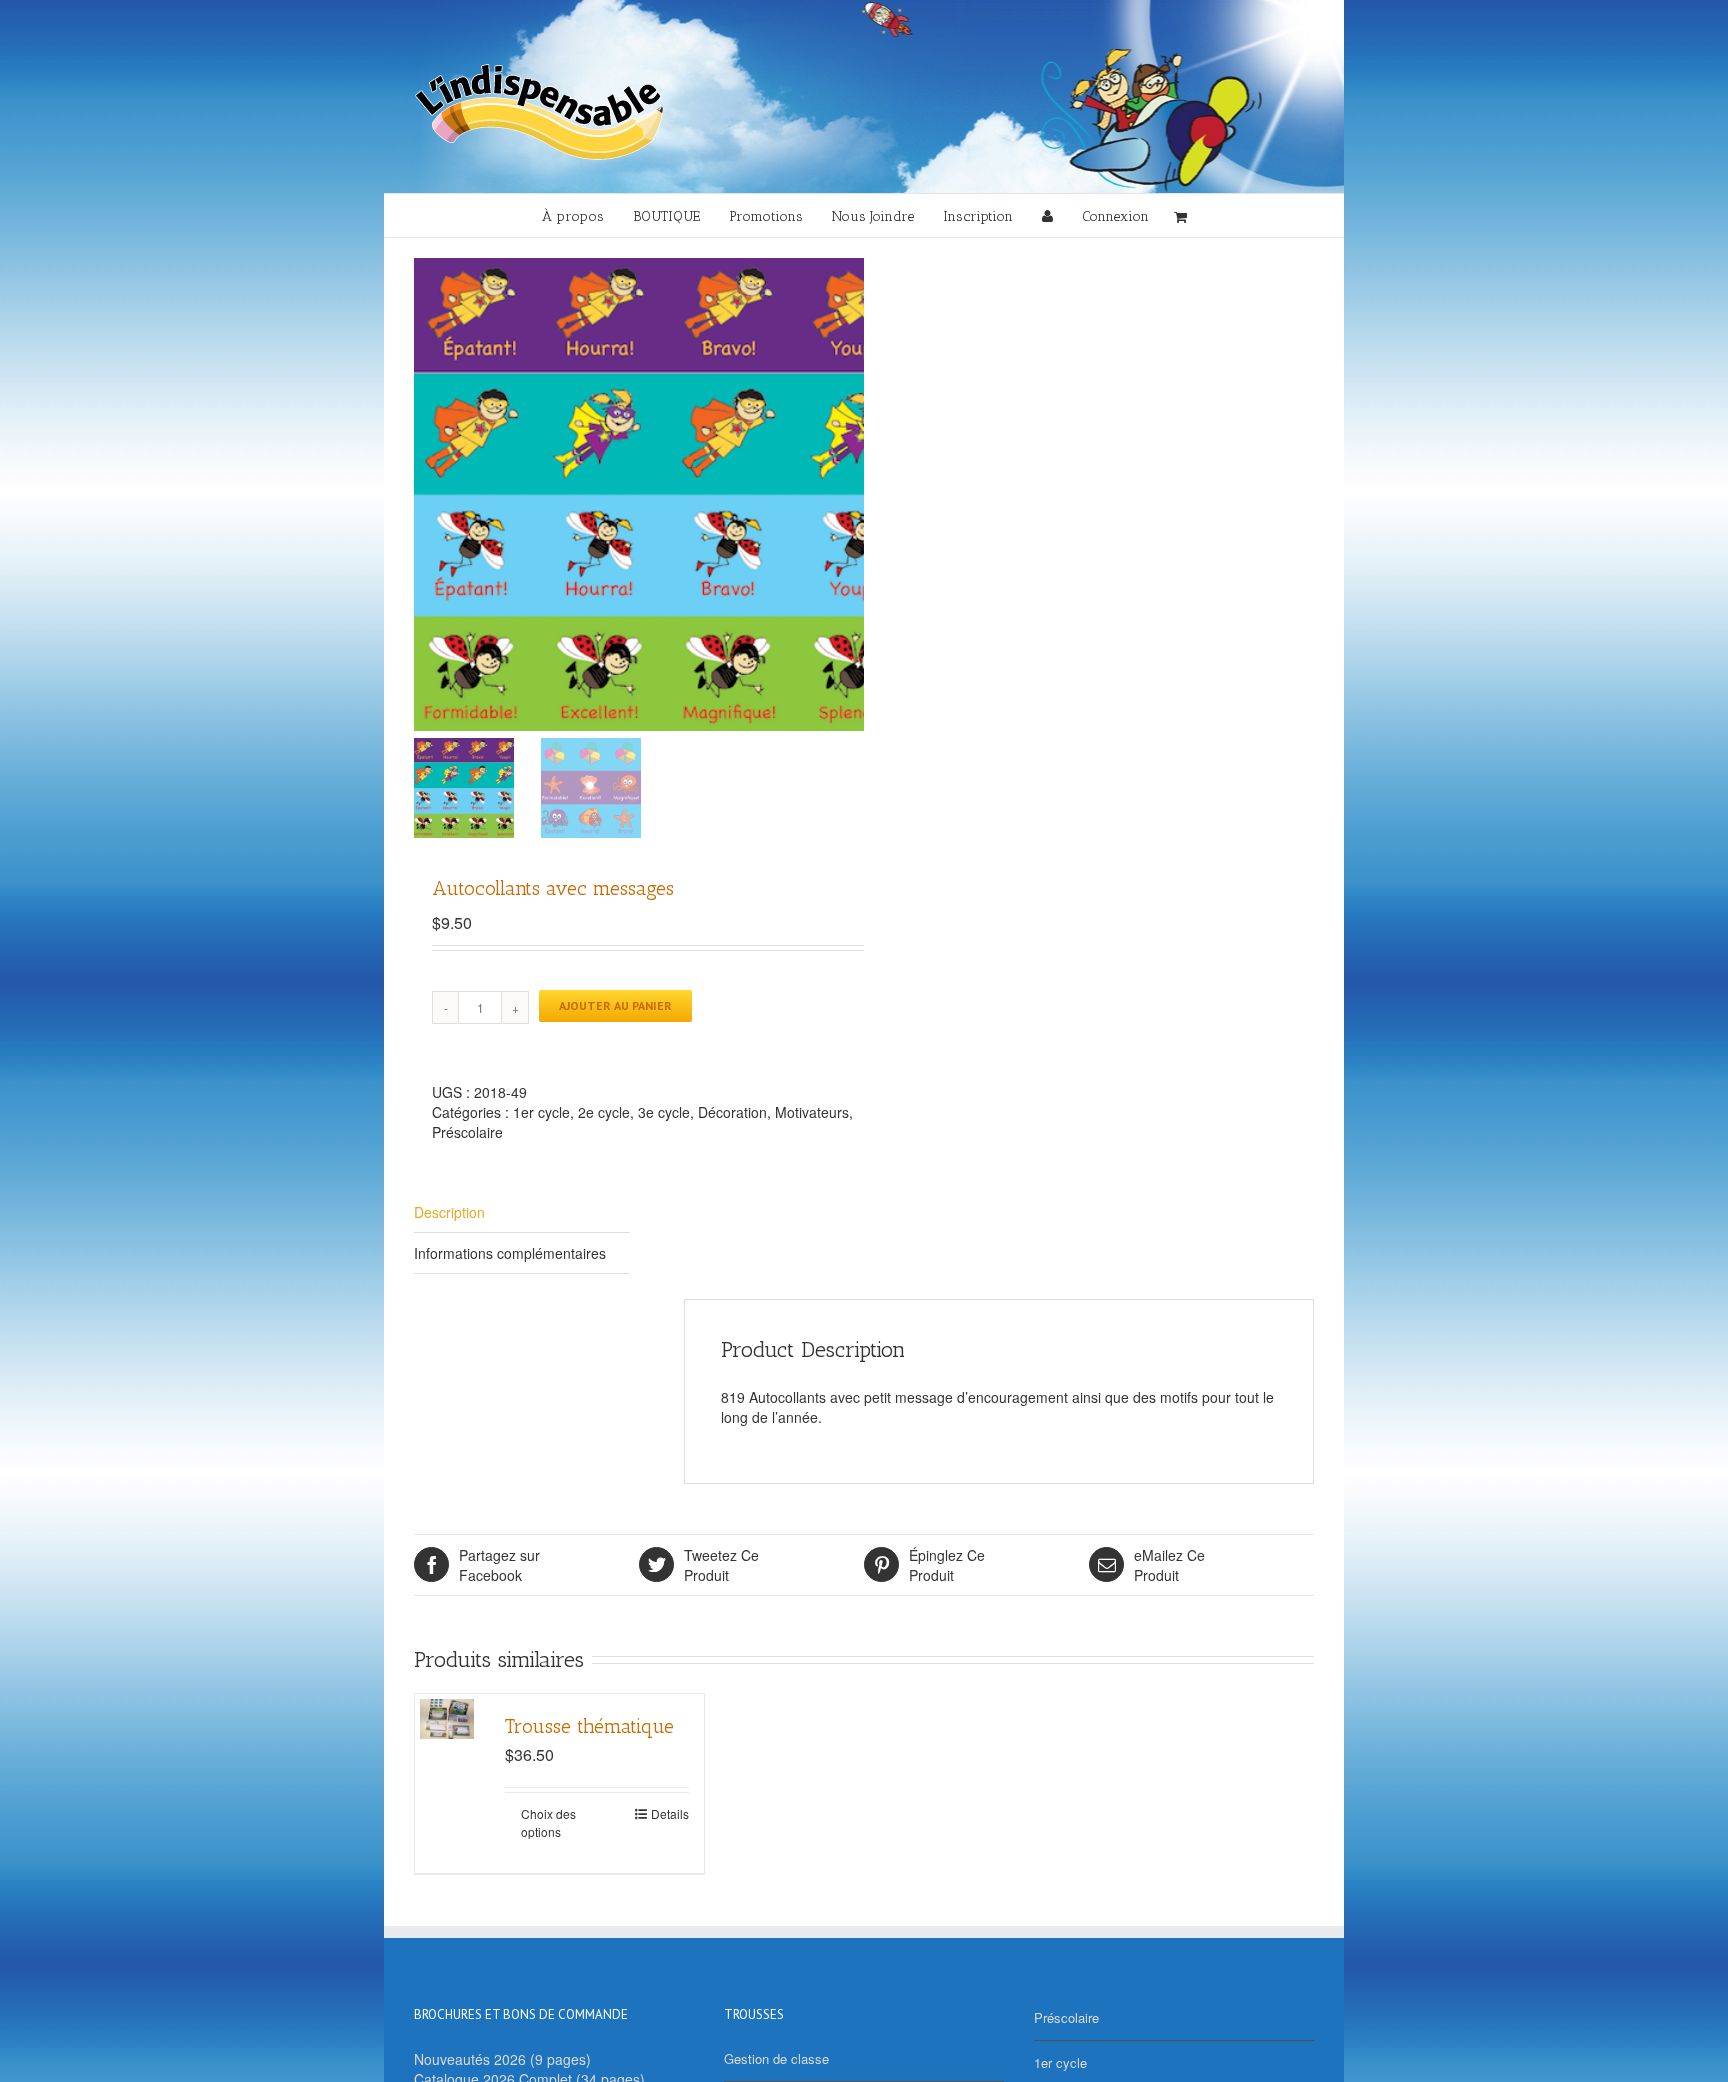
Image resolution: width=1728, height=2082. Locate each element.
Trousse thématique (589, 1726)
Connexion (1115, 216)
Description (449, 1212)
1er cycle (541, 1112)
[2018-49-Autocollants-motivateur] (664, 494)
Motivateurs (812, 1112)
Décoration (732, 1112)
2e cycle (604, 1112)
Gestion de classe (776, 2058)
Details (670, 1813)
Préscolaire (467, 1132)
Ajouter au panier (615, 1005)
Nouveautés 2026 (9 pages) (502, 2059)
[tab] (522, 1212)
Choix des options (548, 1822)
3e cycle (664, 1112)
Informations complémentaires (510, 1253)
